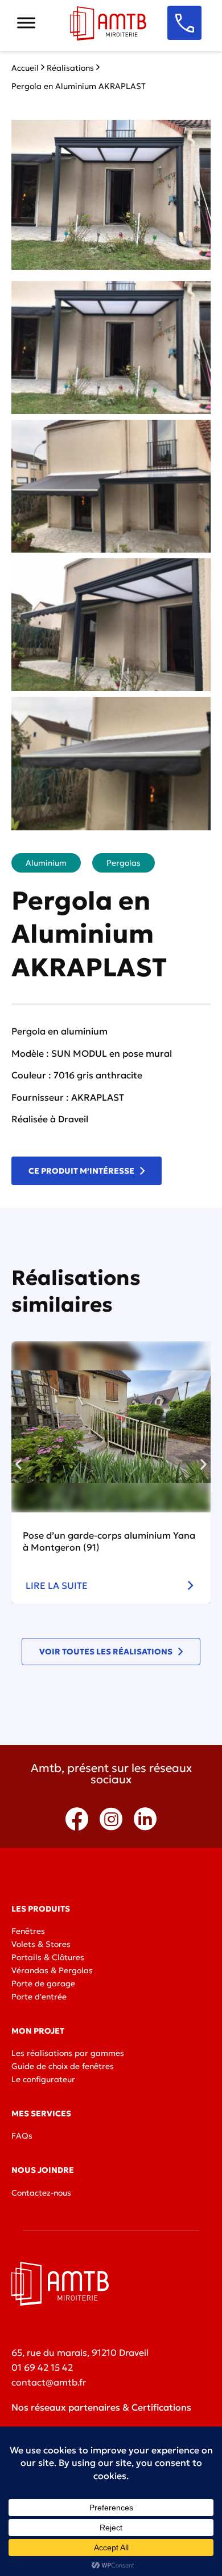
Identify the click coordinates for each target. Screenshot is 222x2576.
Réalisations (70, 68)
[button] (18, 1464)
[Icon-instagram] (111, 1819)
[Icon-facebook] (77, 1819)
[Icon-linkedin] (145, 1819)
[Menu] (26, 23)
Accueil (25, 68)
